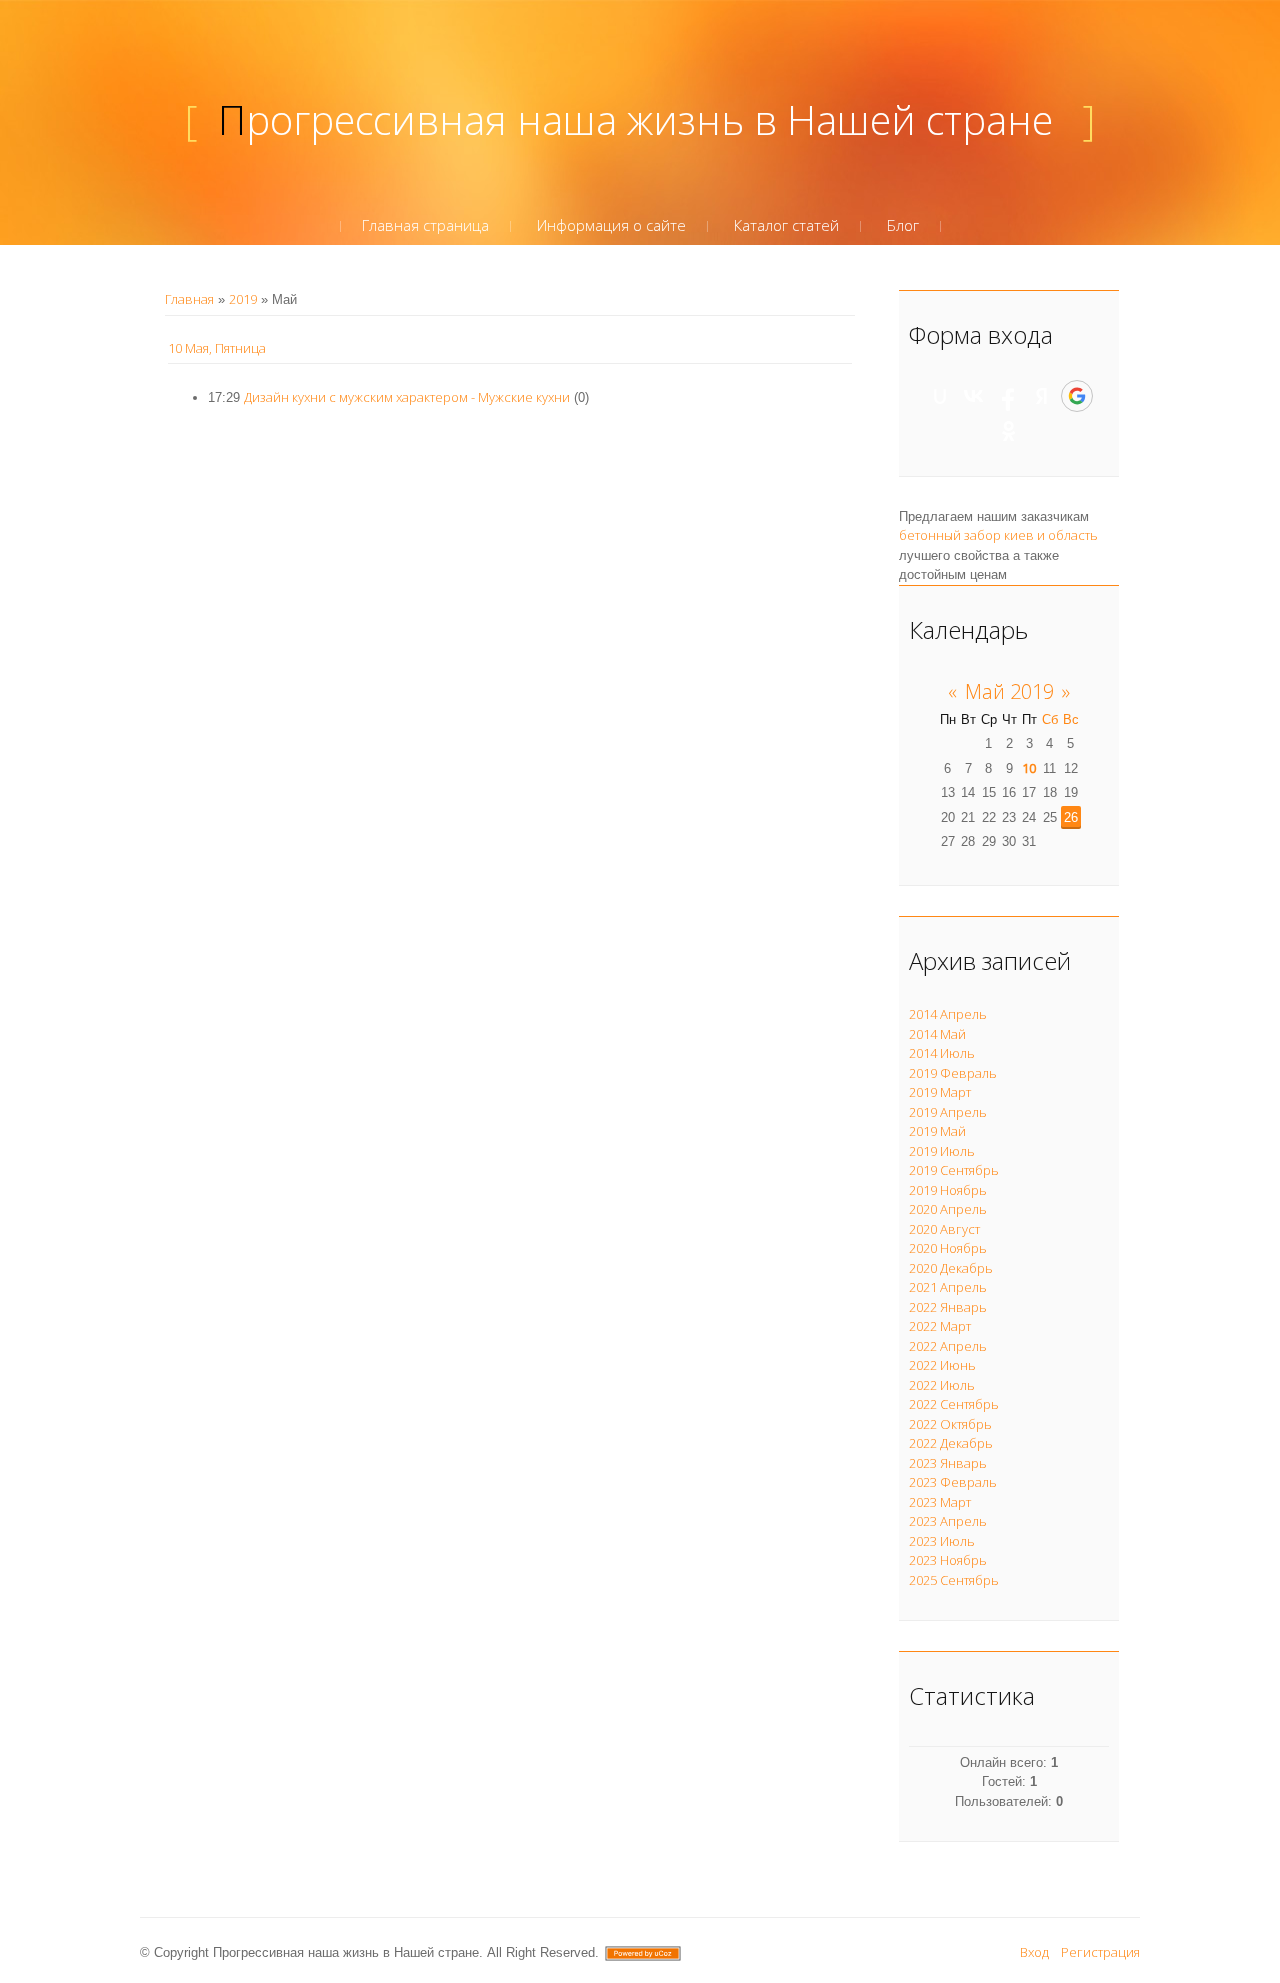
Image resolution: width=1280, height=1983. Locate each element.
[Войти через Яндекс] (1042, 396)
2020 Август (944, 1229)
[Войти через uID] (940, 396)
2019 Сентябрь (954, 1170)
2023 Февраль (953, 1482)
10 (1029, 768)
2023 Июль (942, 1541)
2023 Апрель (948, 1521)
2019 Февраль (953, 1073)
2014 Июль (942, 1053)
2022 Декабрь (951, 1443)
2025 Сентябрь (954, 1580)
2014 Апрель (948, 1014)
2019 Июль (942, 1151)
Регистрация (1100, 1952)
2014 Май (937, 1034)
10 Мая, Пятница (217, 348)
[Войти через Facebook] (1008, 396)
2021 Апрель (948, 1287)
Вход (1034, 1952)
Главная (189, 299)
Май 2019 (1009, 691)
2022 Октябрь (950, 1424)
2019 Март (940, 1092)
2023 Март (940, 1502)
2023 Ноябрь (948, 1560)
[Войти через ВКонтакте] (974, 396)
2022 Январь (948, 1307)
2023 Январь (948, 1463)
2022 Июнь (942, 1365)
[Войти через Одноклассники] (1009, 431)
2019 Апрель (948, 1112)
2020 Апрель (948, 1209)
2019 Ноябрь (948, 1190)
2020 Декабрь (951, 1268)
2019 (243, 299)
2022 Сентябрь (954, 1404)
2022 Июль (942, 1385)
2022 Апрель (948, 1346)
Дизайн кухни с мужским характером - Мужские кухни (407, 397)
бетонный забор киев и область (998, 535)
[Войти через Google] (1077, 396)
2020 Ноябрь (948, 1248)
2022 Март (940, 1326)
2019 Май (937, 1131)
